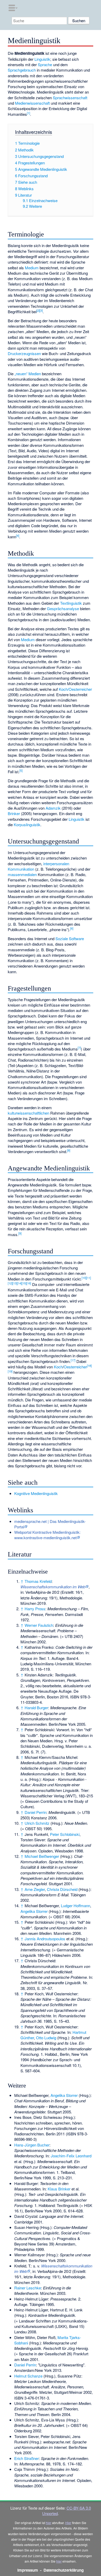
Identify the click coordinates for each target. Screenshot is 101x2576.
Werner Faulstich (39, 1625)
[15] (24, 1283)
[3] (41, 310)
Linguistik (42, 59)
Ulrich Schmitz (37, 1823)
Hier (68, 2523)
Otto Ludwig (46, 2038)
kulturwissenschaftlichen (28, 1113)
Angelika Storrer (34, 1911)
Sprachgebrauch (22, 70)
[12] (10, 1283)
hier (49, 2523)
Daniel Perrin (35, 1812)
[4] (18, 535)
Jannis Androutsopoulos (45, 1939)
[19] (10, 1371)
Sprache (45, 64)
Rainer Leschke (28, 2288)
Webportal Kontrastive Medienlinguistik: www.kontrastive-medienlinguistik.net (47, 1535)
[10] (84, 1278)
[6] (72, 928)
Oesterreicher (80, 689)
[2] (38, 310)
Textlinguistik (71, 603)
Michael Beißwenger (42, 1856)
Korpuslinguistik (27, 825)
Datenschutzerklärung (64, 2570)
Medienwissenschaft (32, 103)
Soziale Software (70, 938)
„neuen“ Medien (28, 374)
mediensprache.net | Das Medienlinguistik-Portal (50, 1524)
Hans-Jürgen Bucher (32, 2145)
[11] (89, 1278)
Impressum (28, 2570)
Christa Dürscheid (62, 1889)
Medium (32, 268)
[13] (15, 1283)
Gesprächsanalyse (63, 608)
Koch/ (64, 689)
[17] (73, 1360)
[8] (69, 1150)
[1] (28, 113)
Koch (58, 1367)
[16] (29, 1283)
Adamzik (53, 808)
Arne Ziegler (35, 1889)
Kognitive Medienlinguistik (36, 1493)
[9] (20, 1233)
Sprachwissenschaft (70, 98)
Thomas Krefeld (38, 1581)
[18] (89, 1366)
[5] (21, 770)
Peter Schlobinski (65, 1834)
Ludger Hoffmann (75, 1906)
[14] (19, 1283)
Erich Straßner (27, 2458)
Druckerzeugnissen (24, 353)
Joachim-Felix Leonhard (71, 2156)
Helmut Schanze (28, 2376)
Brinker (14, 813)
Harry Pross (35, 1609)
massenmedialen (22, 874)
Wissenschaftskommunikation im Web (53, 1587)
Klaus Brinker (59, 2189)
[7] (79, 1048)
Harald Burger (36, 1708)
